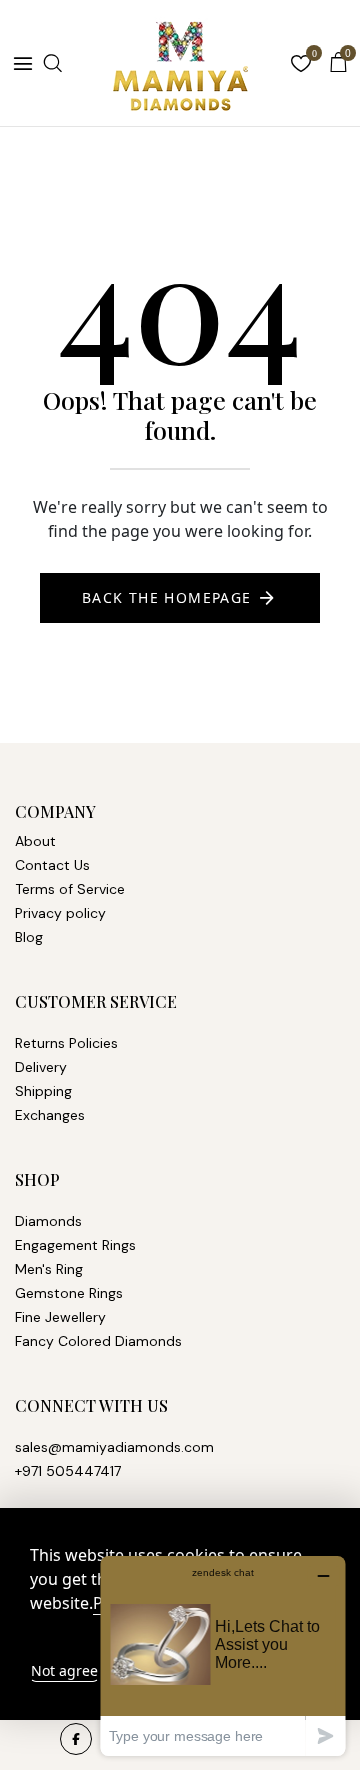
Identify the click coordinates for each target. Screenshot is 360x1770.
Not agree (64, 1670)
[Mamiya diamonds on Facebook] (76, 1739)
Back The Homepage (167, 597)
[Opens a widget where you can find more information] (223, 1655)
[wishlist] (301, 65)
